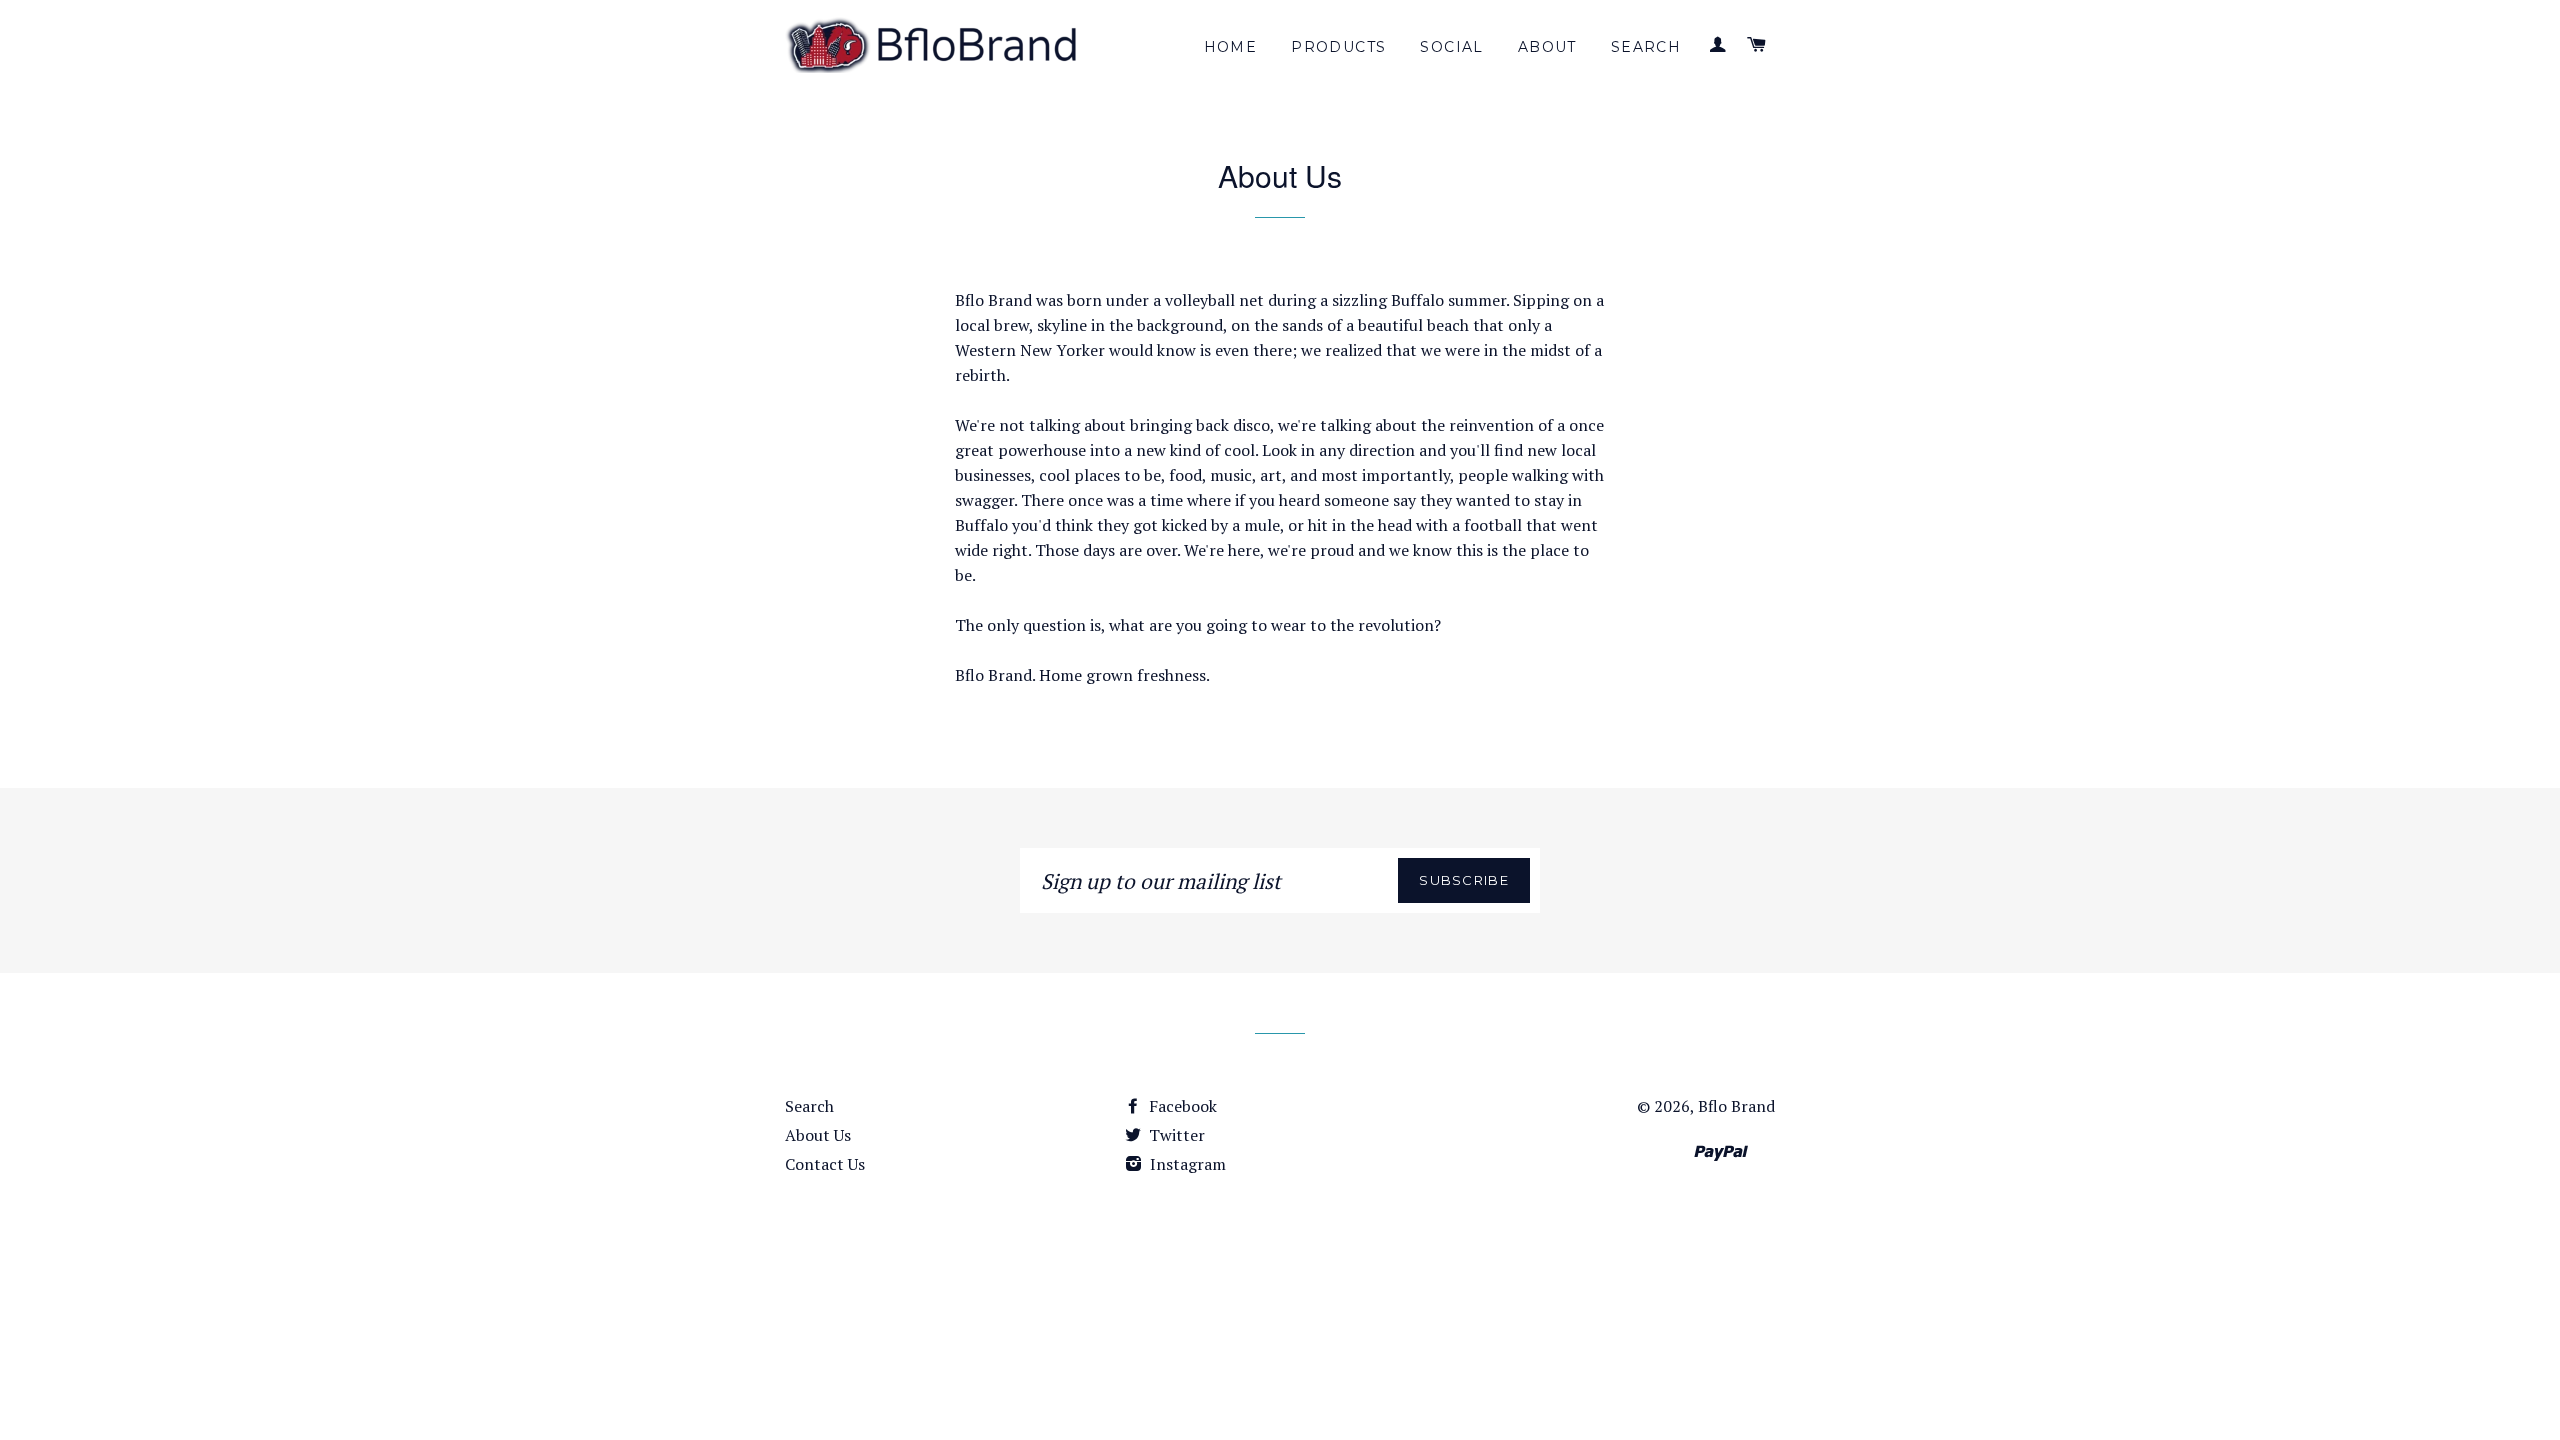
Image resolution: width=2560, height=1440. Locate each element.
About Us (818, 1135)
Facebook (1181, 1106)
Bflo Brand (1736, 1106)
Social (1451, 47)
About (1547, 47)
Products (1338, 47)
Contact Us (825, 1164)
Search (1646, 47)
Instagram (1186, 1164)
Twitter (1175, 1135)
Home (1231, 47)
